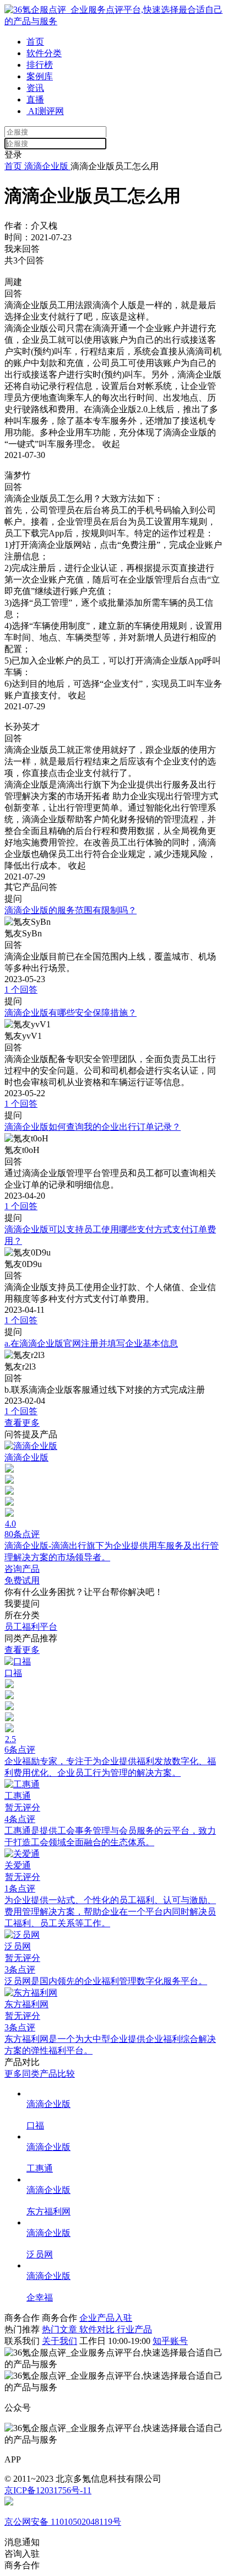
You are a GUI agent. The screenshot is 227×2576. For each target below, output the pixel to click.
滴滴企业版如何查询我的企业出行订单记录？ (93, 1127)
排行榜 (40, 65)
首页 (35, 42)
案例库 (40, 76)
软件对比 (98, 2329)
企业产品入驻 (106, 2318)
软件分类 (44, 53)
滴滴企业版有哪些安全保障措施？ (71, 1013)
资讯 (35, 88)
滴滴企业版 (46, 166)
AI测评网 (45, 111)
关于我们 (60, 2341)
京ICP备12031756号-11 (48, 2490)
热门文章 (61, 2329)
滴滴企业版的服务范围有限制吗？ (71, 910)
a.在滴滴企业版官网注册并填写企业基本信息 (91, 1343)
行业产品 (134, 2329)
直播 (35, 99)
